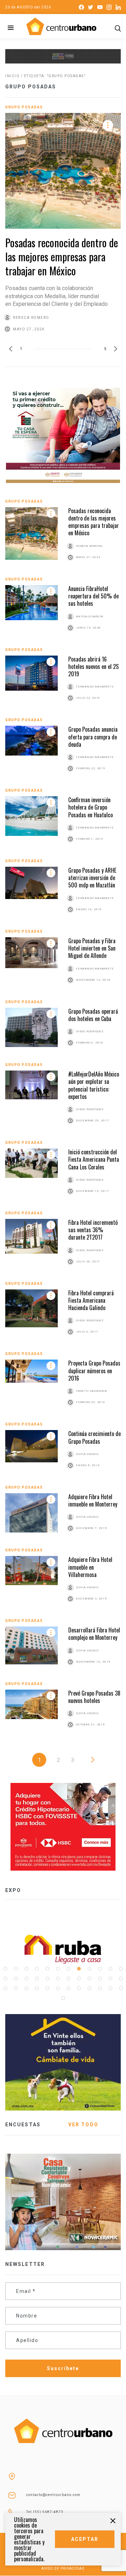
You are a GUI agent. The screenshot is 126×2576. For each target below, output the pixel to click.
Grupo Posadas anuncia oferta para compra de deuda (93, 737)
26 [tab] (16, 1988)
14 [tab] (16, 1979)
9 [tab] (89, 1969)
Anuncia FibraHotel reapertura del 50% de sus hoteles (93, 596)
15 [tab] (26, 1979)
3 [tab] (26, 1969)
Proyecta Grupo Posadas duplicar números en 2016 (94, 1371)
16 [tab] (37, 1979)
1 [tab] (5, 1969)
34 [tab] (100, 1988)
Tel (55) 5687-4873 (45, 2512)
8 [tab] (79, 1969)
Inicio (12, 76)
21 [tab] (89, 1979)
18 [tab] (58, 1979)
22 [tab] (100, 1979)
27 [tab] (26, 1988)
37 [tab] (63, 1998)
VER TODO (83, 2125)
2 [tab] (16, 1969)
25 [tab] (5, 1988)
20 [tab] (79, 1979)
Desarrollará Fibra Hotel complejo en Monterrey (94, 1634)
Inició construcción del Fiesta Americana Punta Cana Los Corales (94, 1159)
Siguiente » (93, 1760)
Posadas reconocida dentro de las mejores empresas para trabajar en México (62, 257)
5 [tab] (47, 1969)
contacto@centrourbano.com (53, 2495)
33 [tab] (89, 1988)
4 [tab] (37, 1969)
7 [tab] (68, 1969)
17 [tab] (47, 1979)
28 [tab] (37, 1988)
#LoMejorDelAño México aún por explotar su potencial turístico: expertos (94, 1085)
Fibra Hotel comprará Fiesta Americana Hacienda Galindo (91, 1300)
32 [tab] (79, 1988)
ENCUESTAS (23, 2125)
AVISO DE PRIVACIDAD (63, 2568)
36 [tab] (121, 1988)
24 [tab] (121, 1979)
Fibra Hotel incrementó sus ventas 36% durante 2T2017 (93, 1230)
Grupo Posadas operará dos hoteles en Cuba (93, 1015)
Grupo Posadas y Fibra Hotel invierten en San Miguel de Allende (92, 948)
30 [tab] (58, 1988)
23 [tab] (110, 1979)
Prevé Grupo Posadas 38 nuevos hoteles (94, 1697)
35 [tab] (110, 1988)
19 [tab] (68, 1979)
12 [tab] (121, 1969)
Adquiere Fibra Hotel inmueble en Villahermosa (90, 1567)
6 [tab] (58, 1969)
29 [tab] (47, 1988)
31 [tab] (68, 1988)
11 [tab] (110, 1969)
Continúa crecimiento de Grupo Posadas (94, 1437)
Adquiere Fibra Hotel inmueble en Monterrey (93, 1500)
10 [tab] (100, 1969)
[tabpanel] (63, 1949)
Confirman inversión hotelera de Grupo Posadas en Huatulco (90, 807)
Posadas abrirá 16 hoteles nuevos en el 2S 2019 (93, 667)
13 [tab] (5, 1979)
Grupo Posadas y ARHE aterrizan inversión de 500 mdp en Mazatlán (92, 878)
